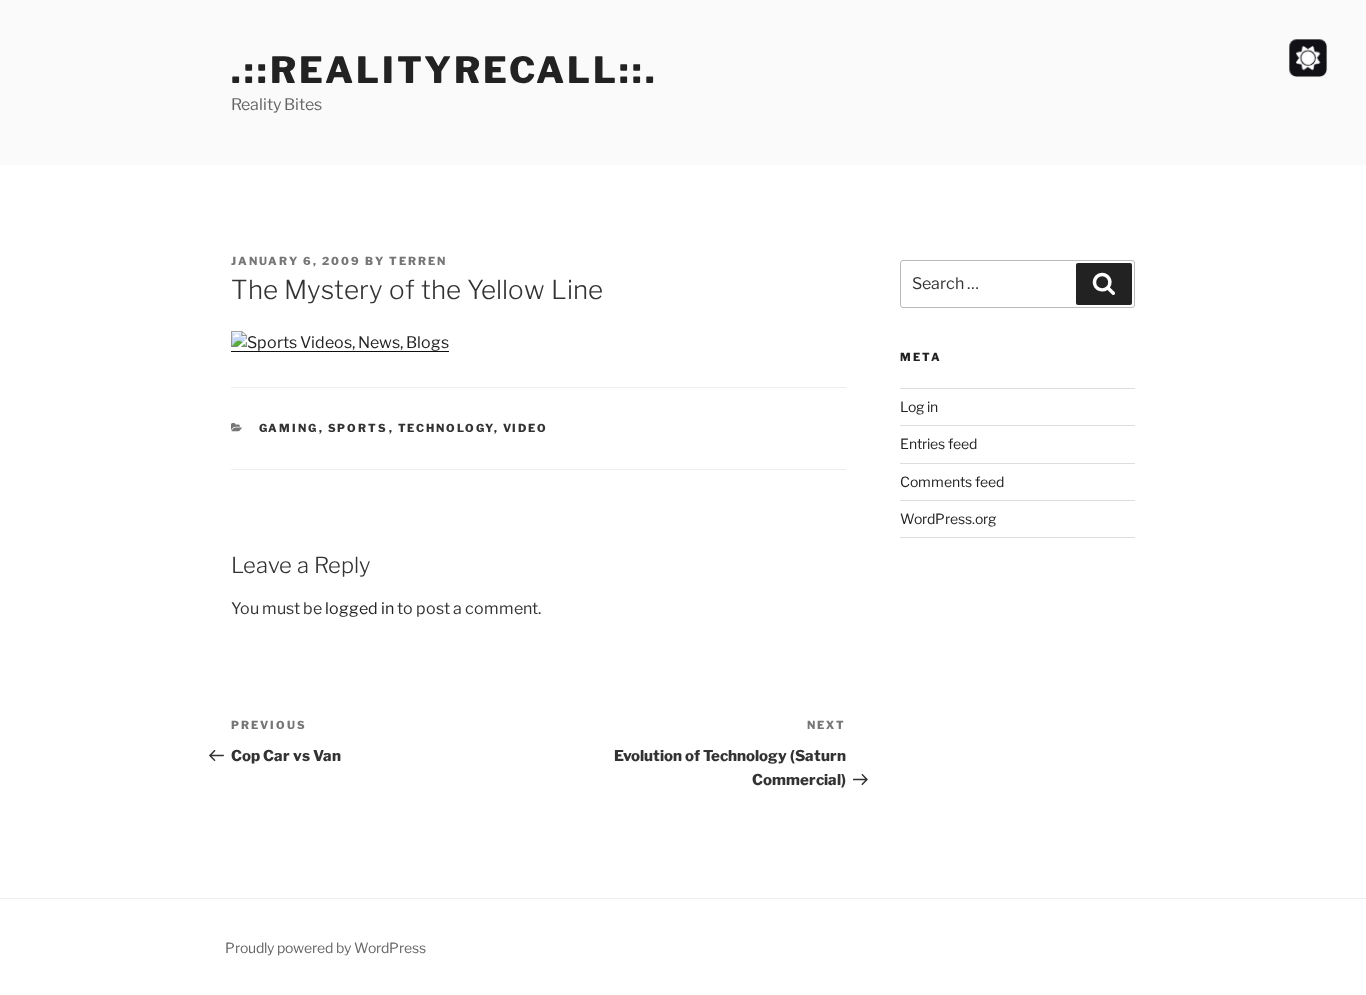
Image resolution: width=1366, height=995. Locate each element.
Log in (919, 406)
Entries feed (938, 443)
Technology (446, 428)
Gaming (289, 428)
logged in (359, 608)
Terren (418, 261)
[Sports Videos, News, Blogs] (340, 342)
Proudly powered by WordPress (325, 947)
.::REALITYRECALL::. (444, 70)
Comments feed (952, 481)
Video (526, 428)
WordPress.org (948, 518)
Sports (358, 428)
